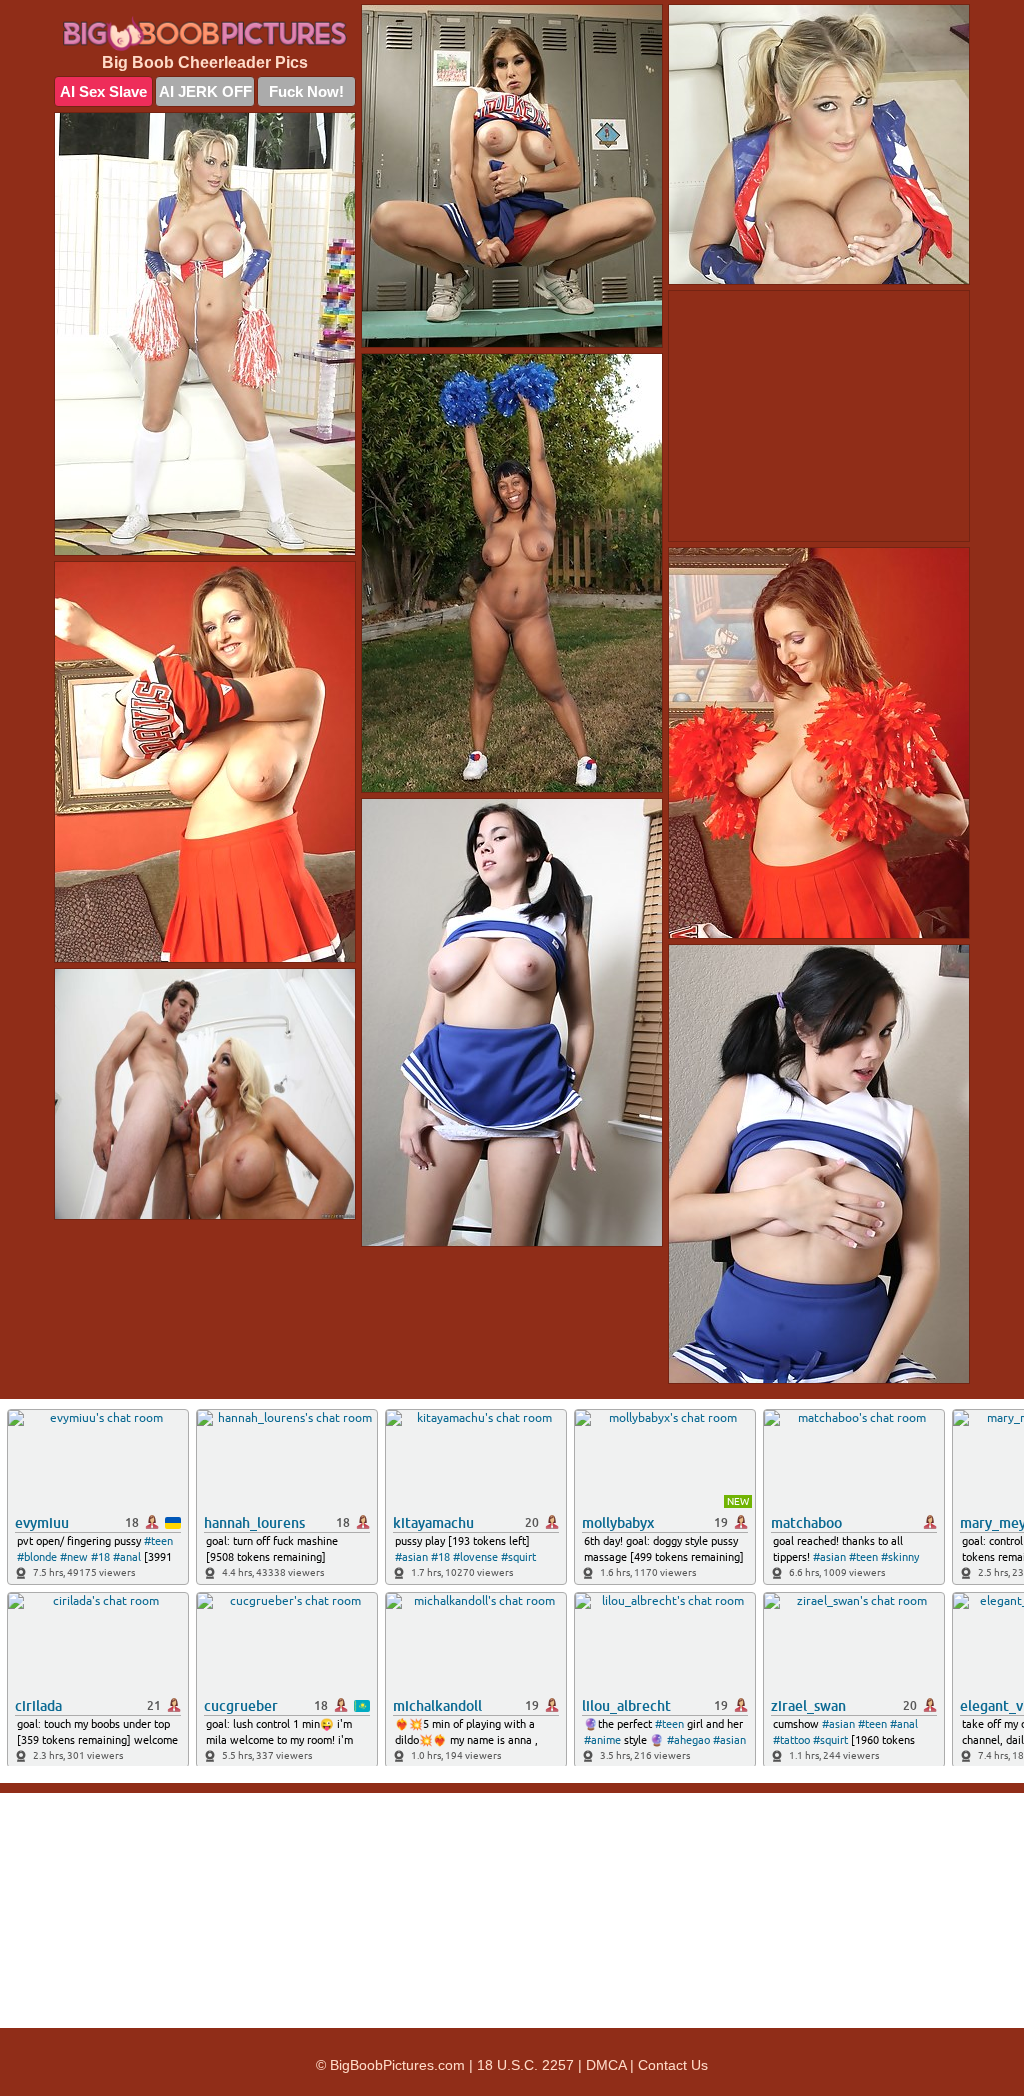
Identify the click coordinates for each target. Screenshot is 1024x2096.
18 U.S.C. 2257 (525, 2065)
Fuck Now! (306, 91)
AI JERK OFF (205, 91)
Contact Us (673, 2065)
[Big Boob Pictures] (205, 33)
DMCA (606, 2065)
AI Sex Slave (103, 91)
